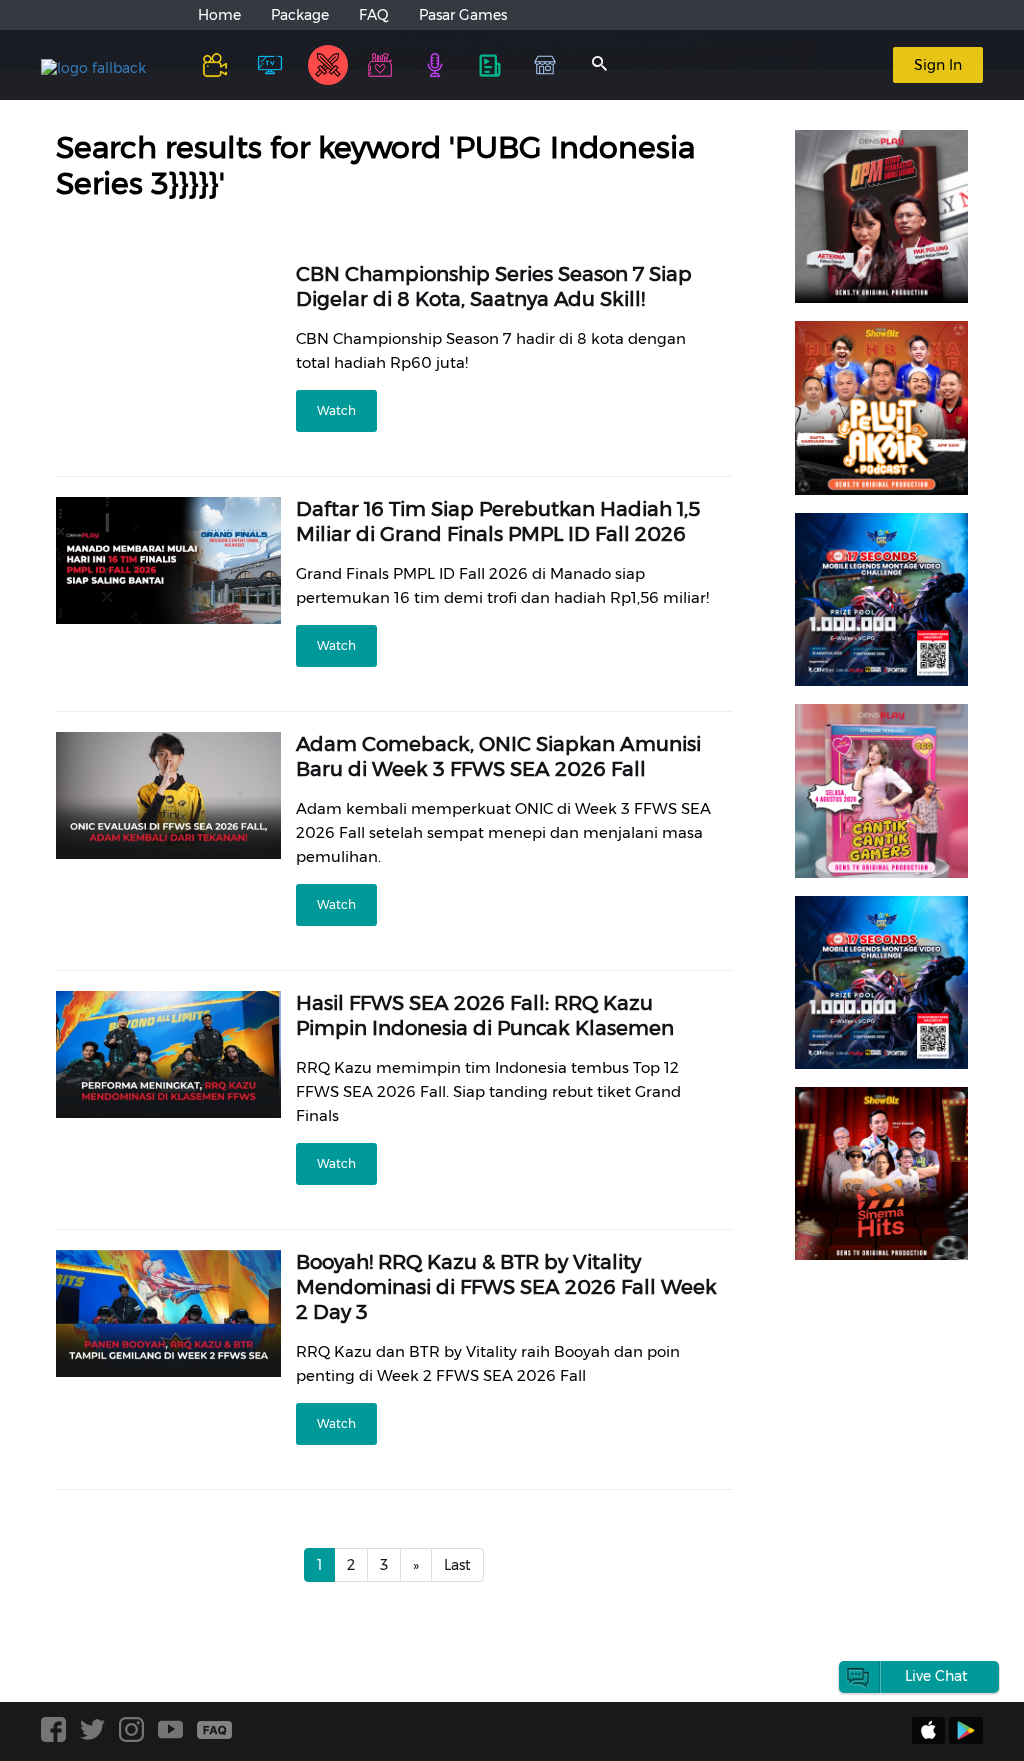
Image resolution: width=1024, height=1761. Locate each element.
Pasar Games (463, 15)
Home (219, 15)
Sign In (938, 65)
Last (457, 1565)
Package (300, 15)
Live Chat (936, 1676)
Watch (336, 410)
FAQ (374, 15)
